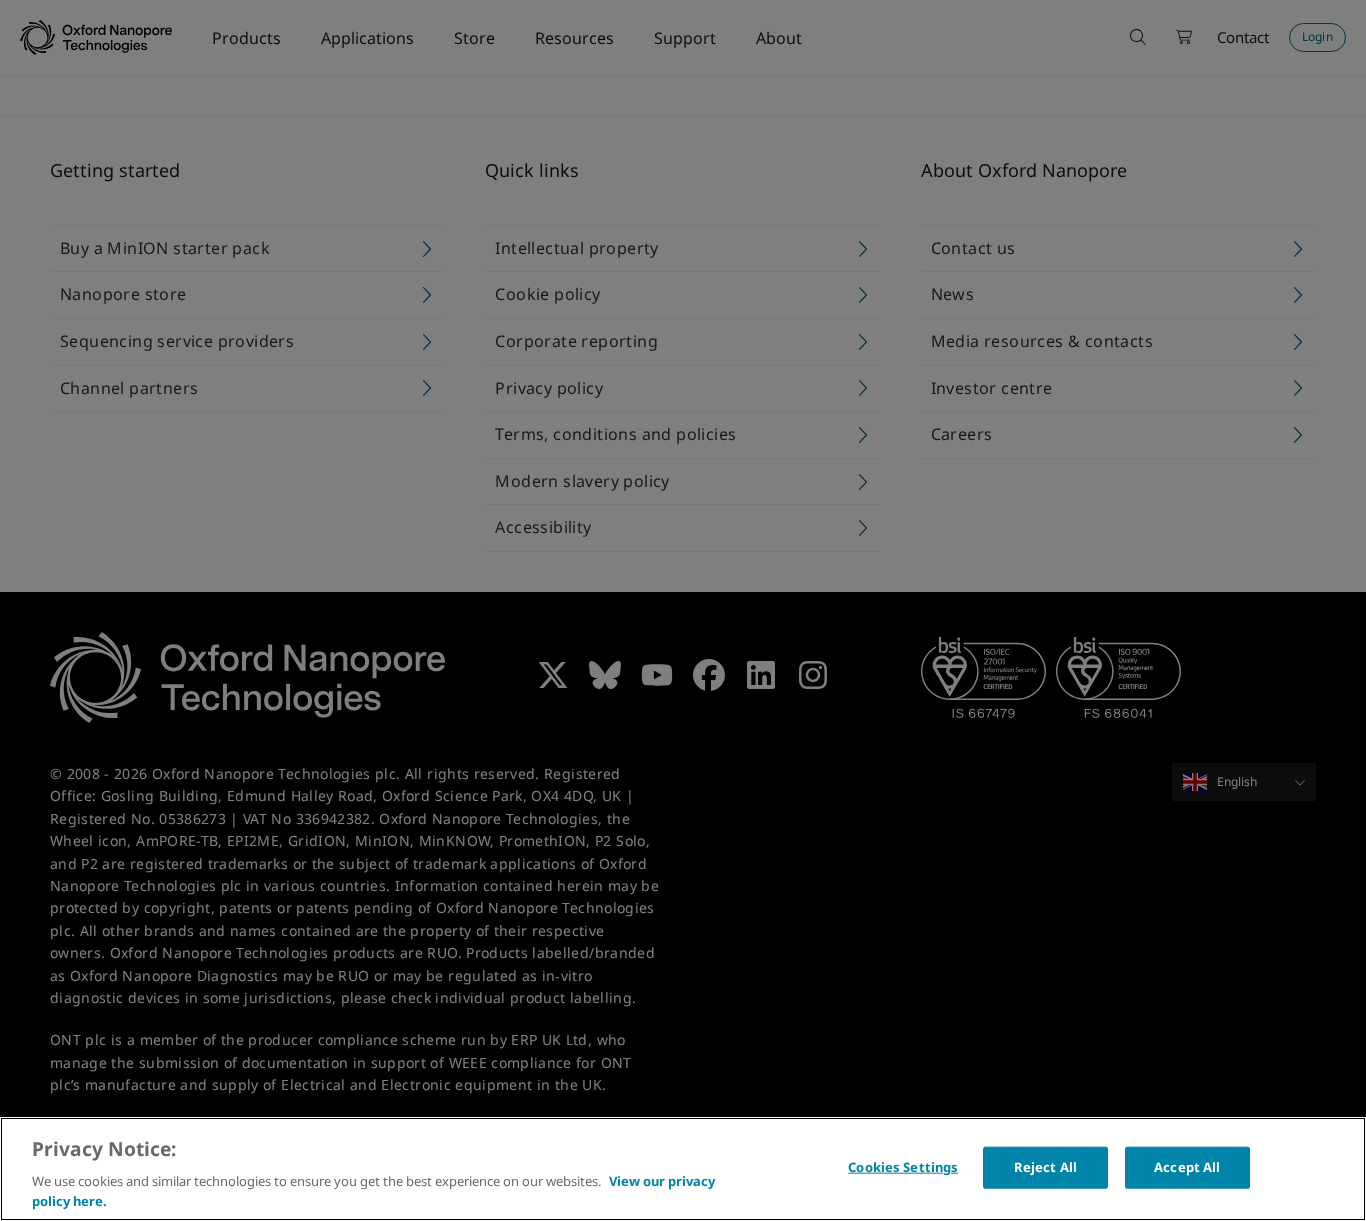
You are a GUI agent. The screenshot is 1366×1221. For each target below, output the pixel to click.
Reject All (1045, 1167)
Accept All (1187, 1167)
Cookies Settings (903, 1167)
